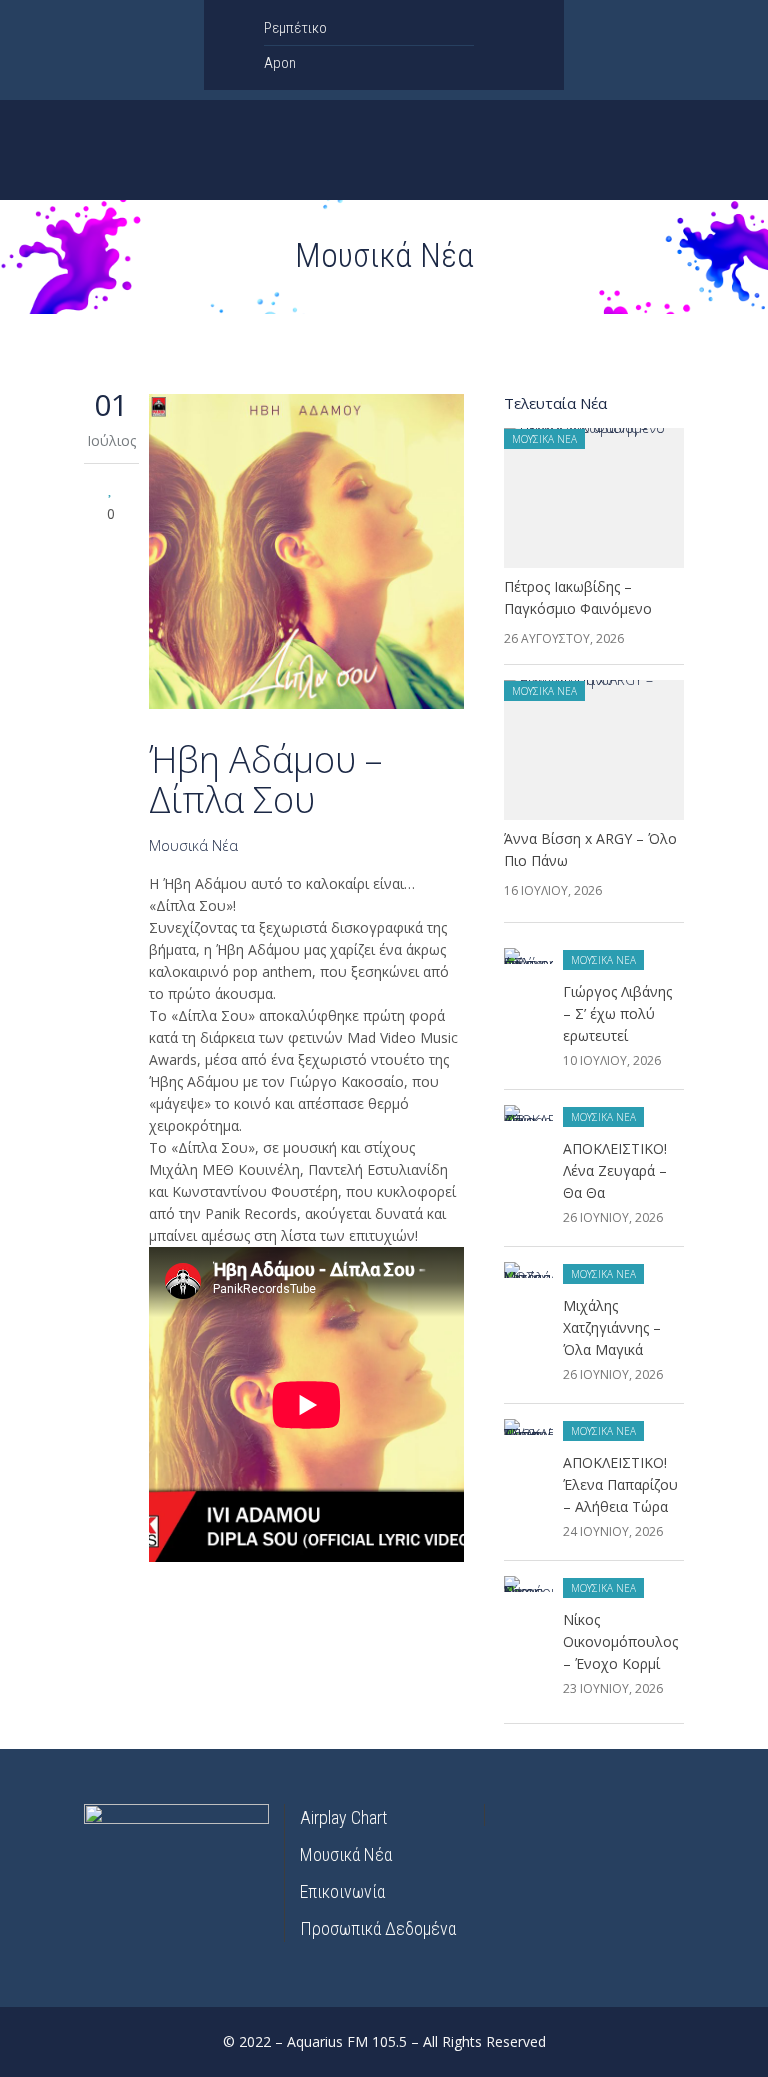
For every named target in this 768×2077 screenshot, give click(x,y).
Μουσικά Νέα (193, 845)
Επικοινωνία (342, 1891)
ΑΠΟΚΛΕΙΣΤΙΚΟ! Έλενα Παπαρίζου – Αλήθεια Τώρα (620, 1484)
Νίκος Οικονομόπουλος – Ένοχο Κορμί (620, 1641)
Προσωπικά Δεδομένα (378, 1928)
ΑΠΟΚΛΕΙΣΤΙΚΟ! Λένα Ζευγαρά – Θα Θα (615, 1170)
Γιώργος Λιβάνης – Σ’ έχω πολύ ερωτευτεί (617, 1013)
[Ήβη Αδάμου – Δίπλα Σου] (306, 554)
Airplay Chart (343, 1817)
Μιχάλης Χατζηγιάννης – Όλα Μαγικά (612, 1327)
